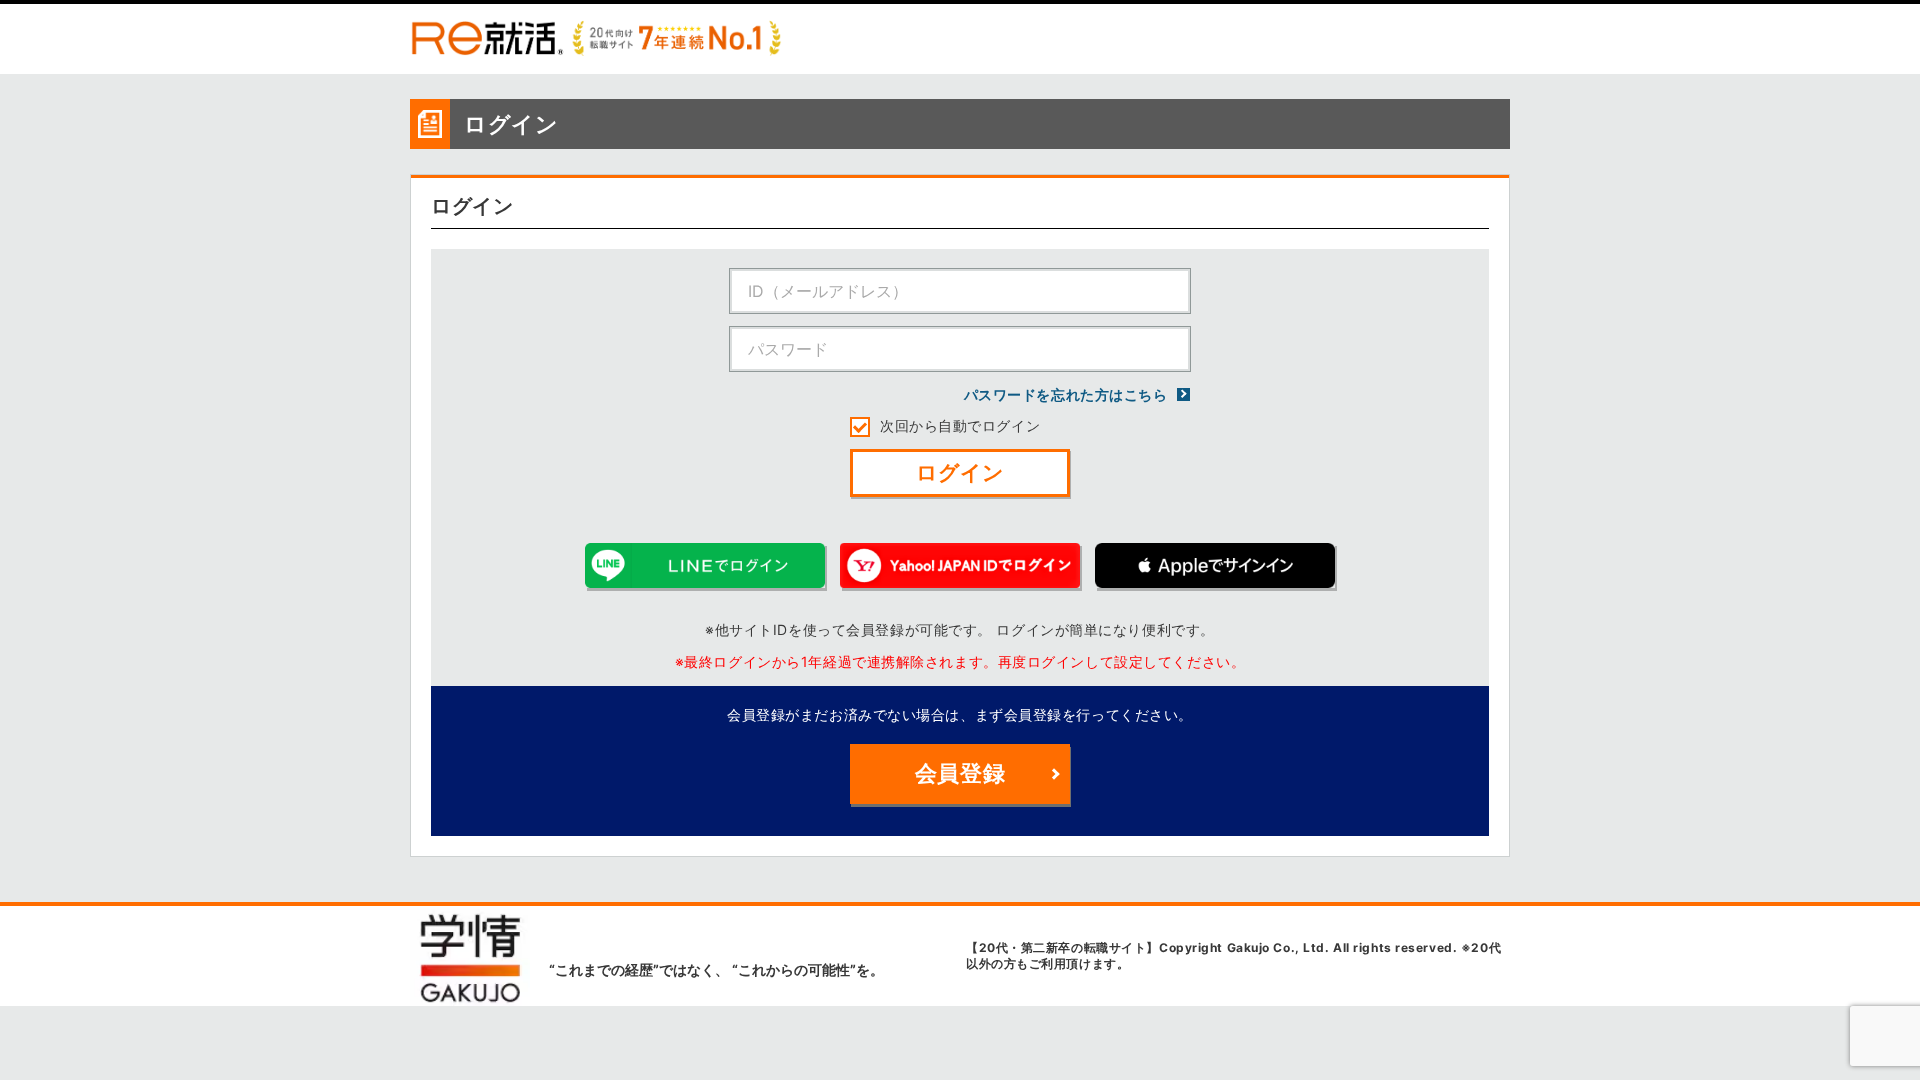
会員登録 (960, 773)
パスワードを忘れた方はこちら (1067, 394)
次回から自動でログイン (960, 426)
